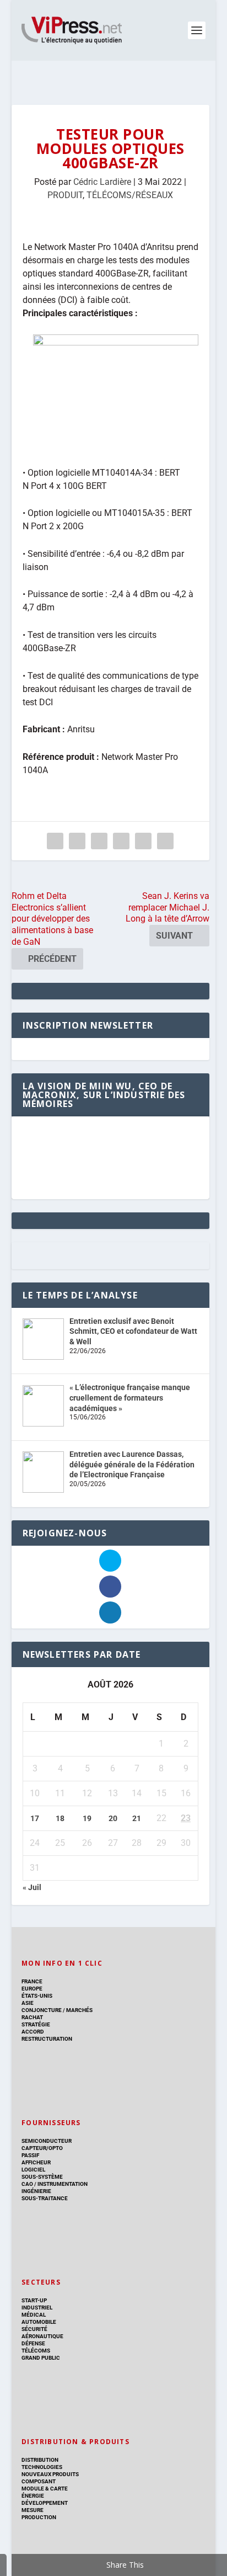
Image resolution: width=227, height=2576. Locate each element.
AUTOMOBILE (39, 2322)
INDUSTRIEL (37, 2308)
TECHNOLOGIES (42, 2467)
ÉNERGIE (33, 2496)
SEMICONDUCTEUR (47, 2141)
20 (113, 1818)
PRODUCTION (39, 2517)
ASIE (28, 2003)
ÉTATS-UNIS (37, 1996)
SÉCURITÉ (34, 2329)
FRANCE (32, 1981)
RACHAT (32, 2017)
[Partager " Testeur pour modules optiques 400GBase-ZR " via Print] (165, 841)
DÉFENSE (33, 2343)
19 (87, 1818)
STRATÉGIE (36, 2024)
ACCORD (33, 2032)
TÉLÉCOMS (36, 2351)
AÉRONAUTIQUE (42, 2336)
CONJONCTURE (42, 2010)
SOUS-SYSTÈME (42, 2177)
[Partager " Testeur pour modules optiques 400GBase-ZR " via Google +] (99, 841)
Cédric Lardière (102, 182)
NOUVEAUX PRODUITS (50, 2474)
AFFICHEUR (36, 2162)
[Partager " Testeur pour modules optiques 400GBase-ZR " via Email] (143, 841)
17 (35, 1818)
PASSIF (30, 2155)
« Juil (32, 1887)
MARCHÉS (79, 2010)
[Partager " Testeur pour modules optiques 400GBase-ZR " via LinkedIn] (121, 841)
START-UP (34, 2300)
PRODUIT (65, 195)
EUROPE (32, 1989)
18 (60, 1818)
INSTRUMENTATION (62, 2184)
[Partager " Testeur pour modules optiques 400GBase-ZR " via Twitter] (77, 841)
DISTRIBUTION (40, 2460)
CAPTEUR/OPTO (42, 2148)
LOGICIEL (33, 2170)
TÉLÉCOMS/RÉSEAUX (130, 195)
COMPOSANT (39, 2481)
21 (137, 1818)
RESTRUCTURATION (47, 2039)
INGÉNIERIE (36, 2191)
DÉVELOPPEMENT (45, 2503)
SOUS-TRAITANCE (45, 2198)
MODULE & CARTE (45, 2489)
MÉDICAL (34, 2315)
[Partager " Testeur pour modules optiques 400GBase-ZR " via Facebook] (55, 841)
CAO (27, 2184)
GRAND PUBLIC (41, 2358)
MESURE (33, 2510)
